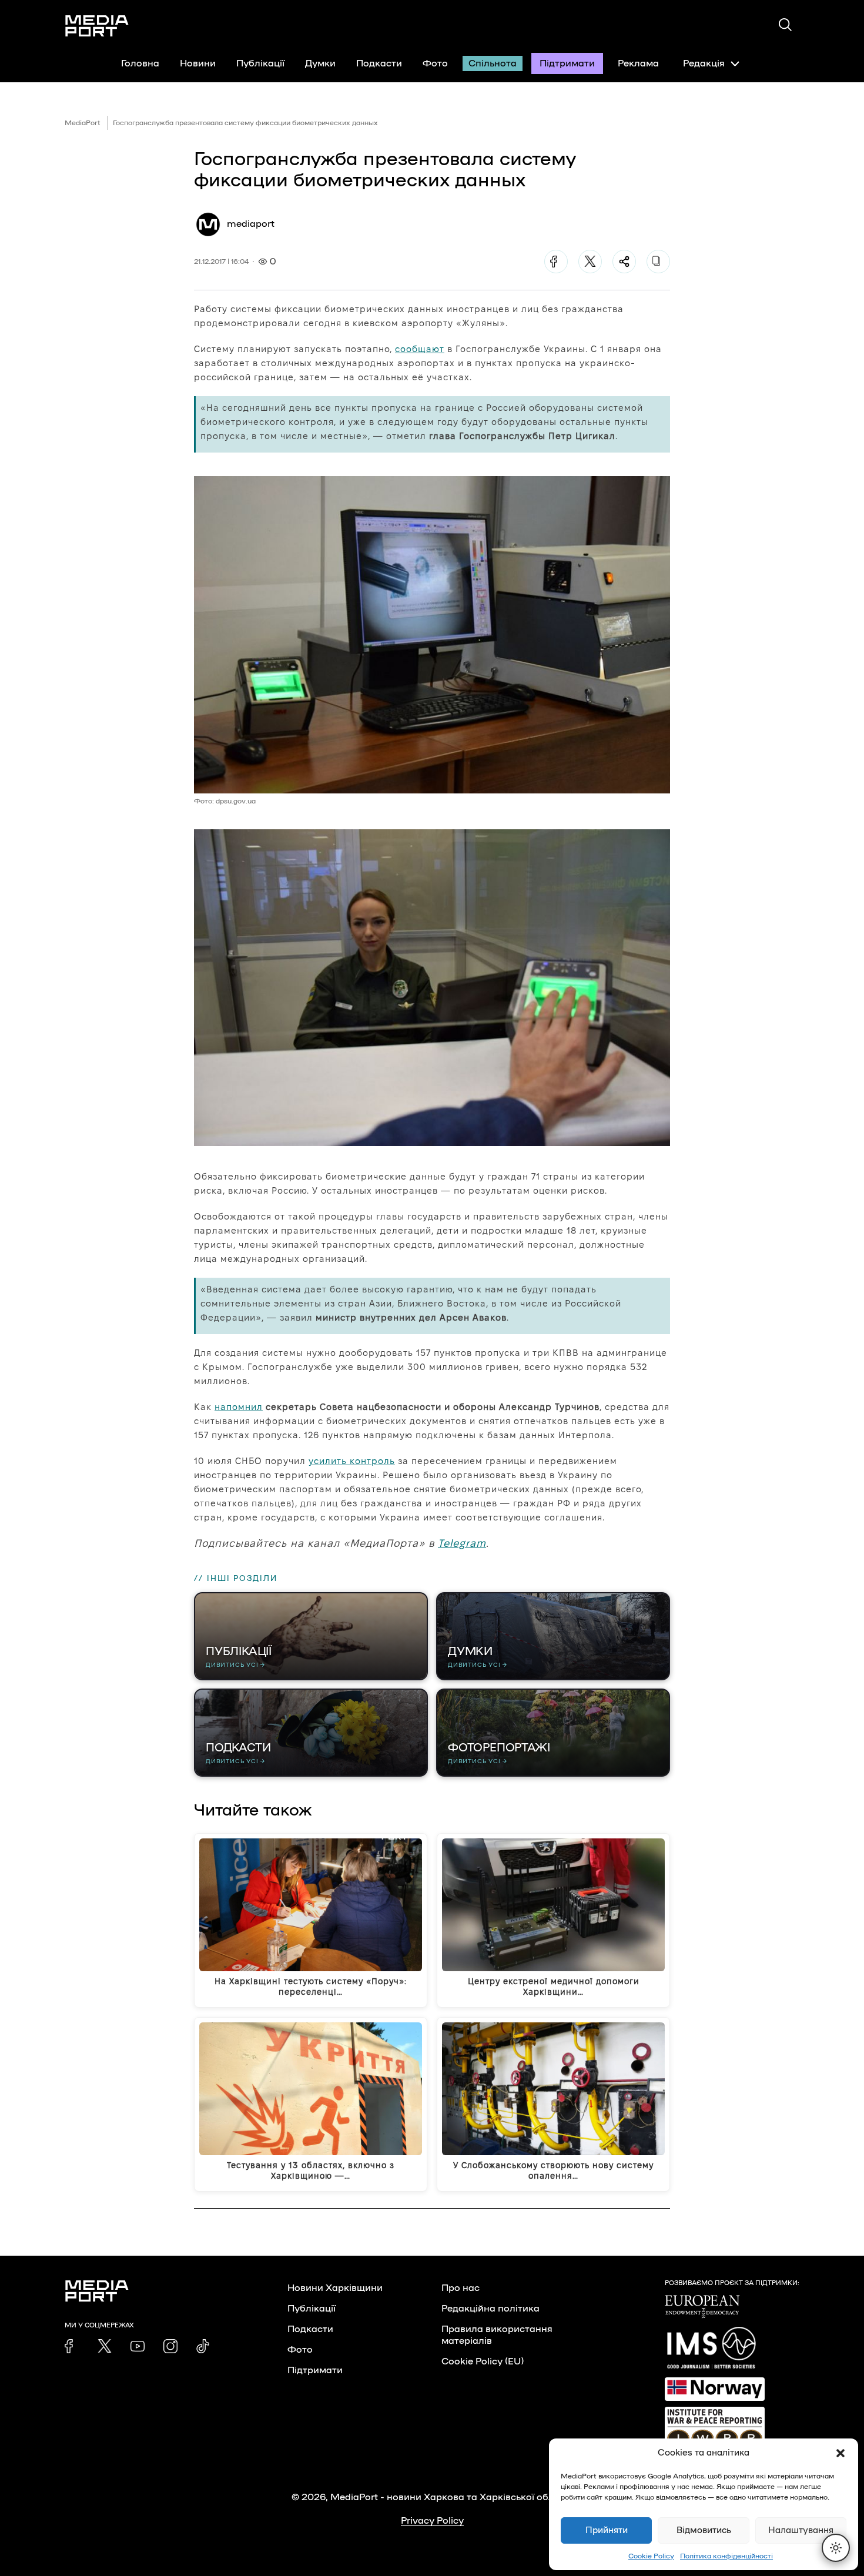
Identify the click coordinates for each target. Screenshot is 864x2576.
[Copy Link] (658, 262)
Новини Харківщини (335, 2288)
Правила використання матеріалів (497, 2335)
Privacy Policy (432, 2521)
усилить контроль (352, 1461)
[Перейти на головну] (97, 26)
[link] (72, 2346)
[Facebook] (556, 262)
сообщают (420, 349)
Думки (320, 63)
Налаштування (801, 2530)
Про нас (461, 2288)
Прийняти (607, 2530)
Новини (198, 63)
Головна (140, 63)
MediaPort (83, 123)
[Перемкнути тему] (836, 2548)
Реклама (638, 63)
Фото (435, 63)
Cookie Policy (651, 2556)
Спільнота (493, 63)
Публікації (260, 63)
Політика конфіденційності (726, 2556)
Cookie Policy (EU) (483, 2361)
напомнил (239, 1407)
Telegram (462, 1543)
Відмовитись (704, 2530)
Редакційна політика (490, 2309)
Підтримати (567, 63)
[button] (840, 2453)
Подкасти (379, 63)
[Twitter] (590, 262)
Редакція (704, 63)
